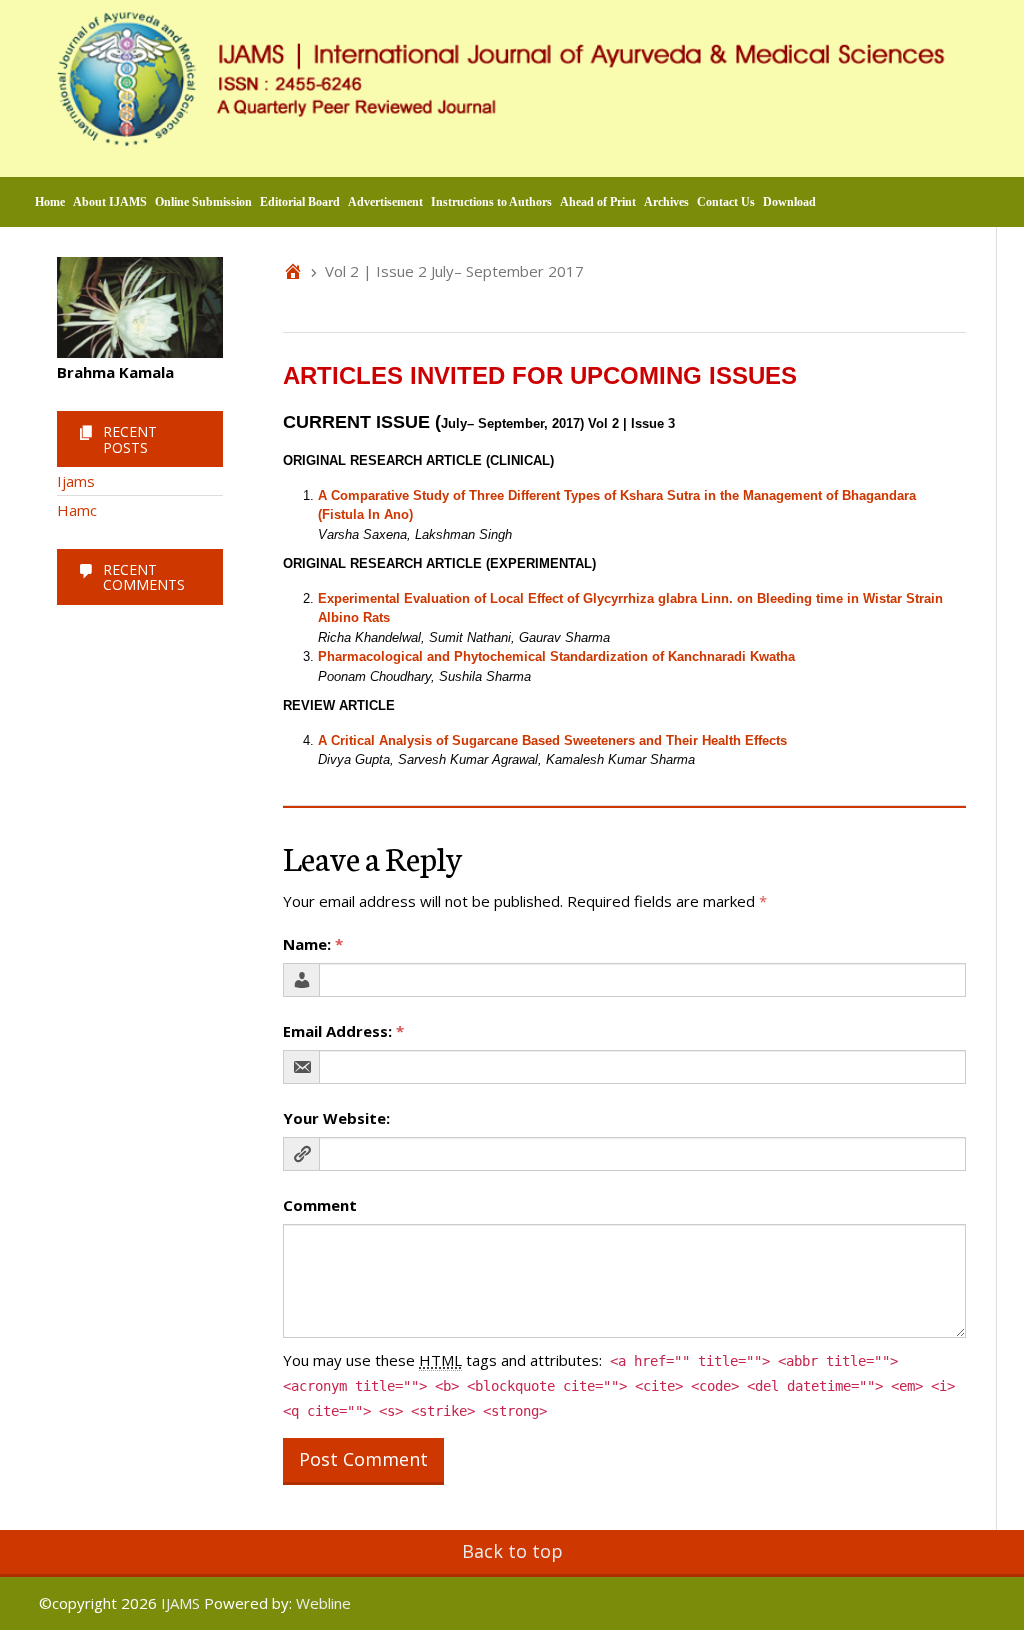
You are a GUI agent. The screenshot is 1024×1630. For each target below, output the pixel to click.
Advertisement (385, 202)
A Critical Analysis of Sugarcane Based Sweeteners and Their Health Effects (552, 740)
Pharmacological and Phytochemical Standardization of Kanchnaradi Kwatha (556, 656)
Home (50, 202)
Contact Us (726, 202)
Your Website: (336, 1118)
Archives (666, 202)
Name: (313, 944)
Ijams (76, 481)
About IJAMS (110, 202)
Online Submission (203, 202)
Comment (320, 1205)
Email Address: (343, 1031)
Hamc (77, 510)
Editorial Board (300, 202)
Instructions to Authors (491, 202)
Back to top (512, 1551)
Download (789, 202)
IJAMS (180, 1603)
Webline (323, 1603)
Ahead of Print (598, 202)
